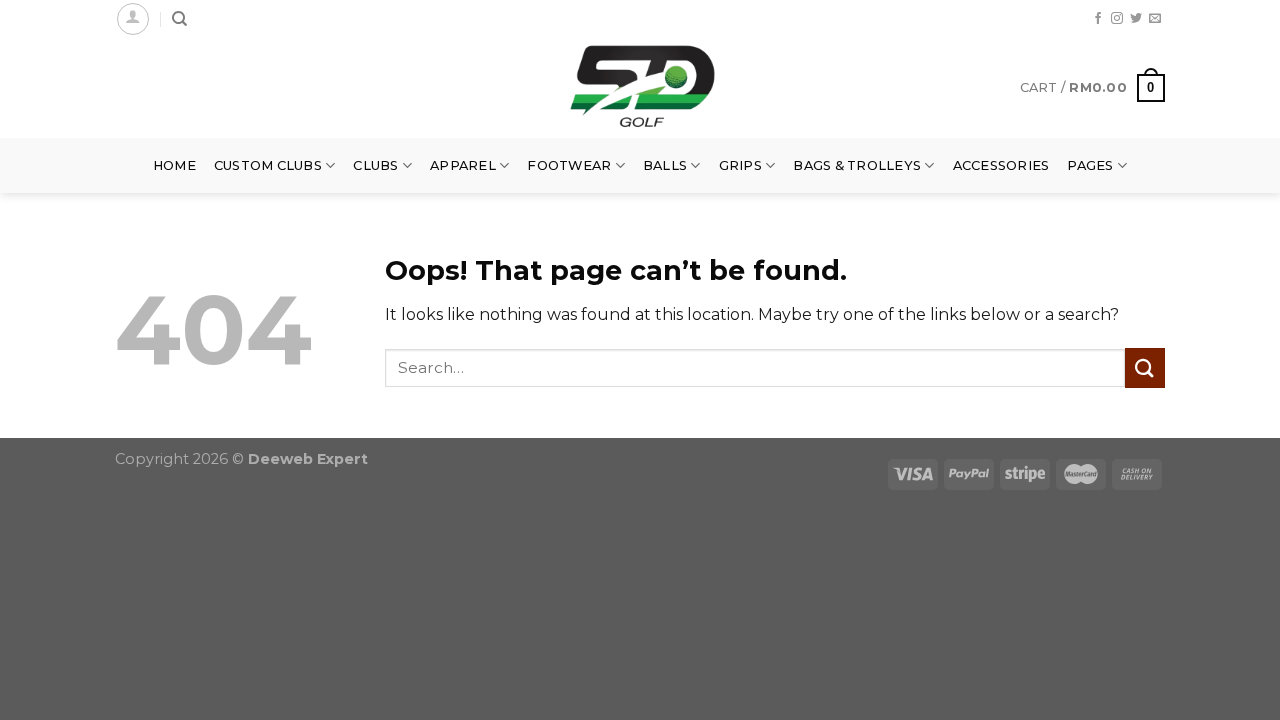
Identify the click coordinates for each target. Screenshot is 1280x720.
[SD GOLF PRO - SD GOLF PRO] (640, 88)
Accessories (1001, 165)
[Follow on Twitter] (1136, 19)
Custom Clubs (268, 165)
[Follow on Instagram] (1117, 19)
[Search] (179, 19)
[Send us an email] (1155, 19)
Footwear (569, 165)
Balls (665, 165)
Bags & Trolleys (857, 165)
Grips (740, 165)
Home (174, 165)
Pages (1090, 165)
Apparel (463, 165)
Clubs (375, 165)
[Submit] (1145, 367)
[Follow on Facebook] (1098, 19)
